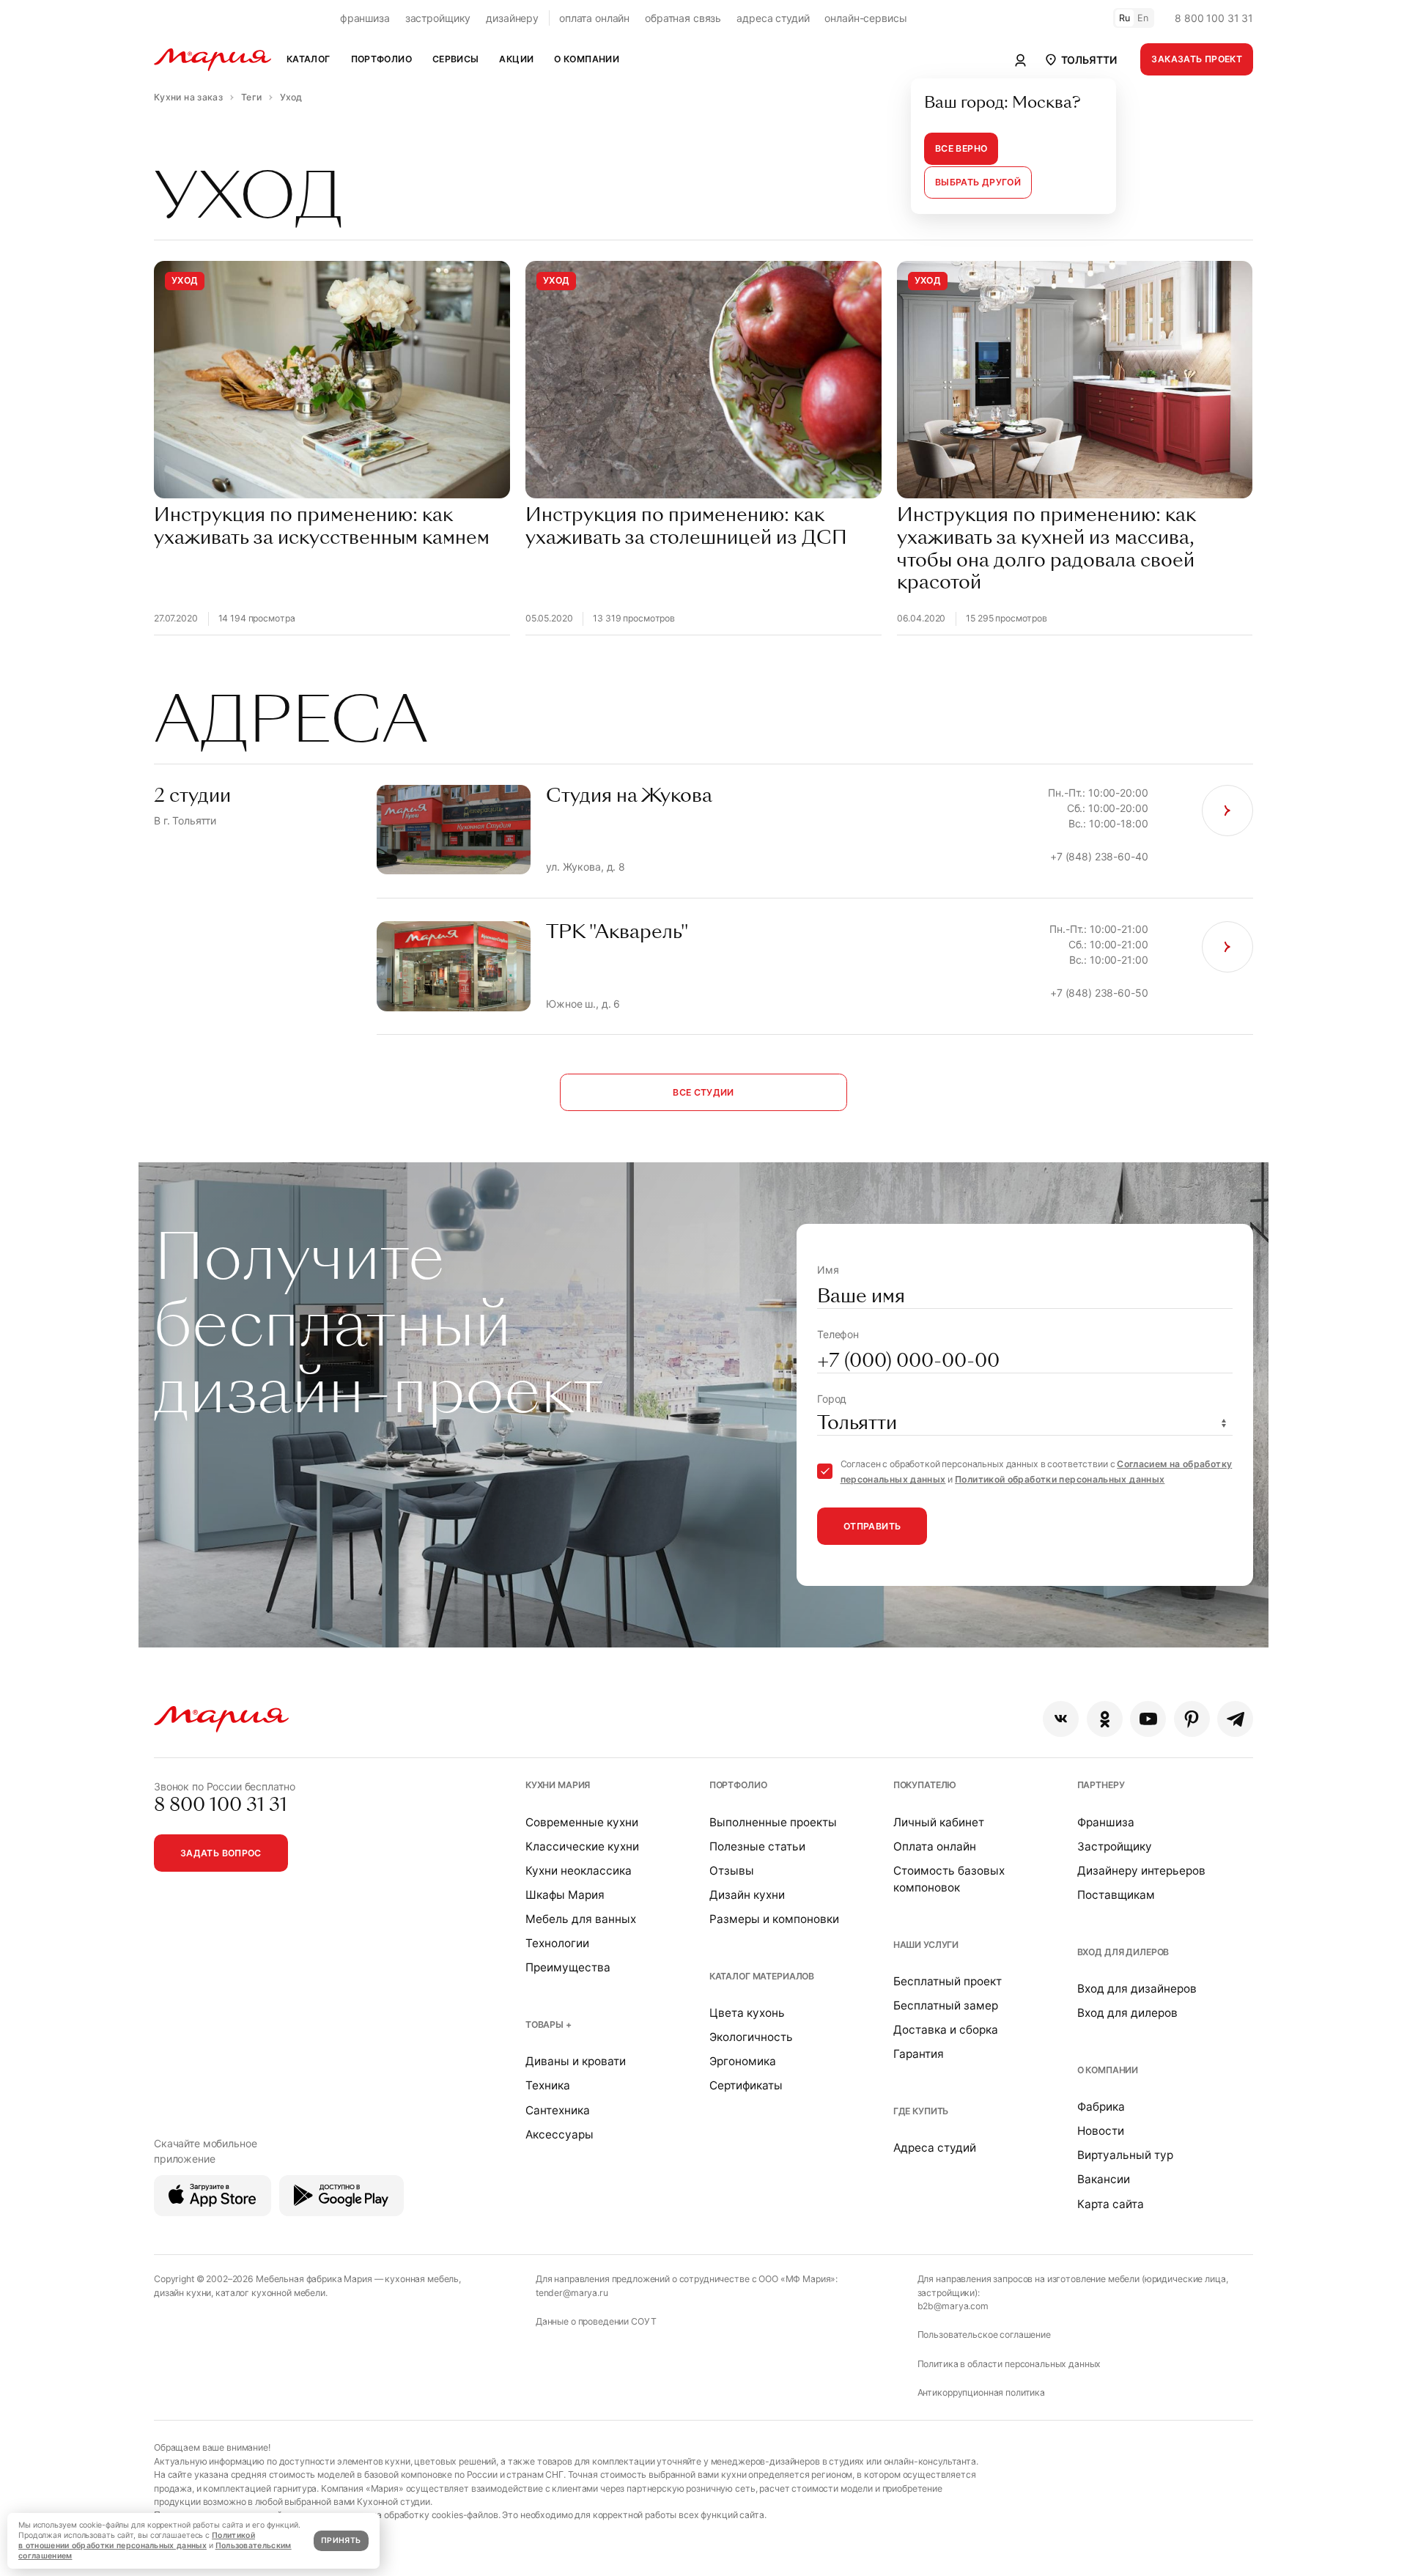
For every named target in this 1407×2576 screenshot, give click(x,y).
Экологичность (751, 2037)
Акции (516, 59)
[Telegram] (1235, 1719)
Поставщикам (1116, 1895)
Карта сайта (1111, 2204)
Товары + (549, 2025)
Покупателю (925, 1785)
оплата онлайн (594, 18)
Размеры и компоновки (774, 1919)
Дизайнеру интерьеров (1141, 1871)
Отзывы (732, 1871)
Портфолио (738, 1785)
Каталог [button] (309, 59)
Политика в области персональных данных (1009, 2364)
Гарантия (919, 2054)
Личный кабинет (939, 1822)
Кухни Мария (558, 1785)
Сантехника (558, 2110)
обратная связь (683, 18)
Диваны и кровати (576, 2061)
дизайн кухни (182, 2293)
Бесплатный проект (948, 1981)
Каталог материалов (762, 1976)
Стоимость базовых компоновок (949, 1879)
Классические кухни (582, 1846)
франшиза (365, 18)
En (1143, 18)
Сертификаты (746, 2085)
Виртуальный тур (1125, 2155)
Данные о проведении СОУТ (596, 2321)
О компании (1108, 2070)
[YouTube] (1148, 1719)
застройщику (438, 18)
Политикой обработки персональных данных (1060, 1479)
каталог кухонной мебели (270, 2293)
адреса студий (773, 18)
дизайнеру (512, 18)
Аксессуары (560, 2134)
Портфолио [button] (381, 59)
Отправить (872, 1526)
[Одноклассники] (1105, 1719)
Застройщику (1115, 1846)
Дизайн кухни (747, 1895)
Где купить (921, 2111)
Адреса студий (935, 2148)
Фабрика (1101, 2107)
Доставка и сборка (946, 2030)
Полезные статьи (757, 1846)
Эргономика (743, 2061)
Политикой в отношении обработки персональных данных (137, 2540)
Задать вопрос (221, 1853)
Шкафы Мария (565, 1895)
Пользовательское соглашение (984, 2335)
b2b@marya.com (953, 2306)
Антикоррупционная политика (981, 2392)
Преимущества (568, 1967)
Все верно (961, 148)
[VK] (1061, 1719)
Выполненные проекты (773, 1822)
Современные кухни (582, 1822)
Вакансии (1104, 2179)
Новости (1101, 2131)
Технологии (557, 1943)
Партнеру (1101, 1785)
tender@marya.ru (572, 2293)
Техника (548, 2085)
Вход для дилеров (1123, 1952)
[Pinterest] (1192, 1719)
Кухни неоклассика (579, 1871)
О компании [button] (587, 59)
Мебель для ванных (581, 1919)
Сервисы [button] (456, 59)
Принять (341, 2540)
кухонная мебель (422, 2279)
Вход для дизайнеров (1137, 1989)
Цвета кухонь (747, 2013)
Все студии (703, 1092)
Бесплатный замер (946, 2005)
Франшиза (1106, 1822)
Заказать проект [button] (1197, 59)
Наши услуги (926, 1945)
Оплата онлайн (935, 1846)
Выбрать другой (978, 182)
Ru (1125, 18)
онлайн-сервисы (865, 18)
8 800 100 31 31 (1214, 18)
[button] (1080, 59)
